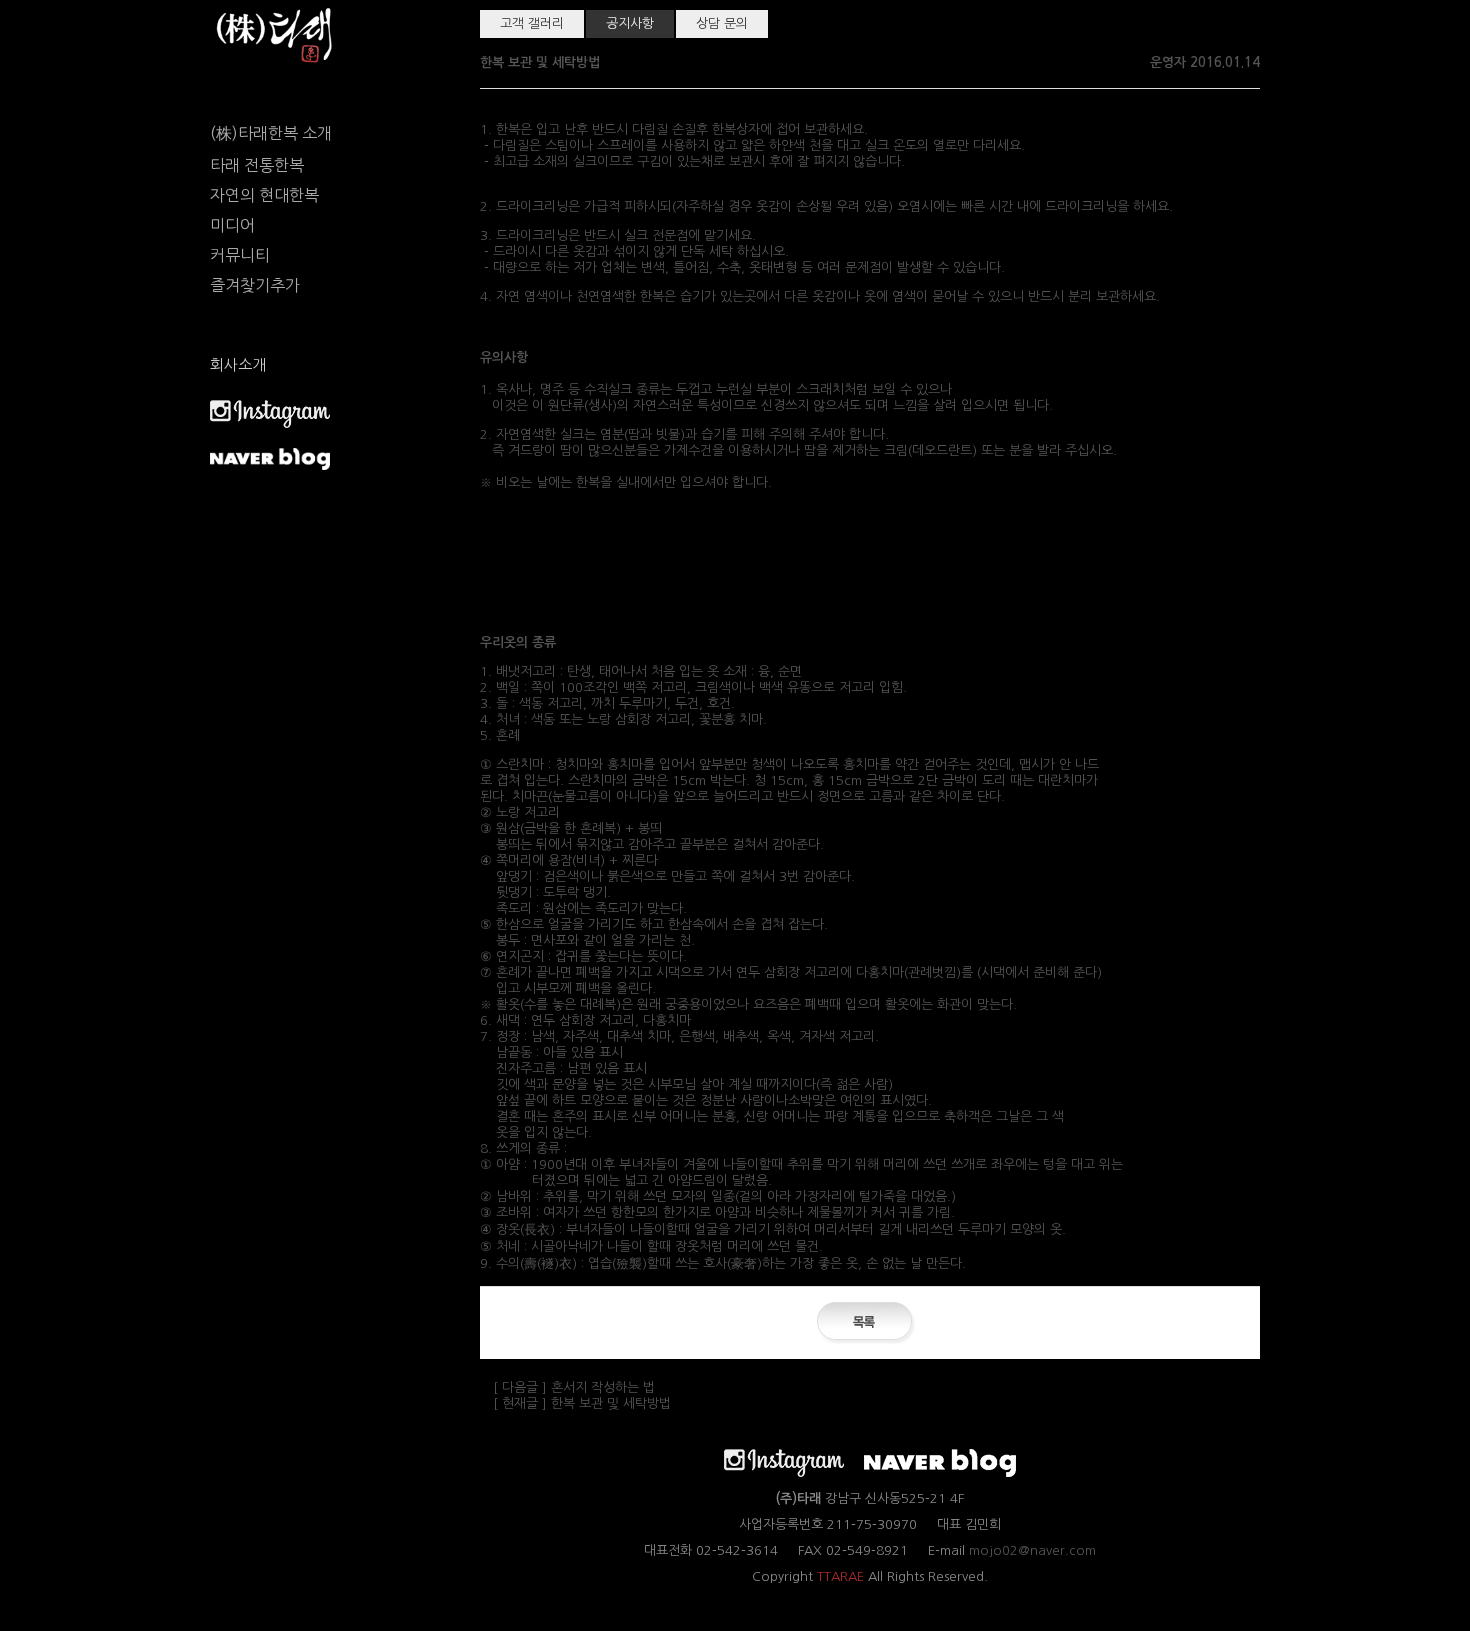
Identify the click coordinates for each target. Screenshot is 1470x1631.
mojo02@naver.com (1032, 1550)
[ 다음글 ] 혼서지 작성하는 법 (574, 1387)
